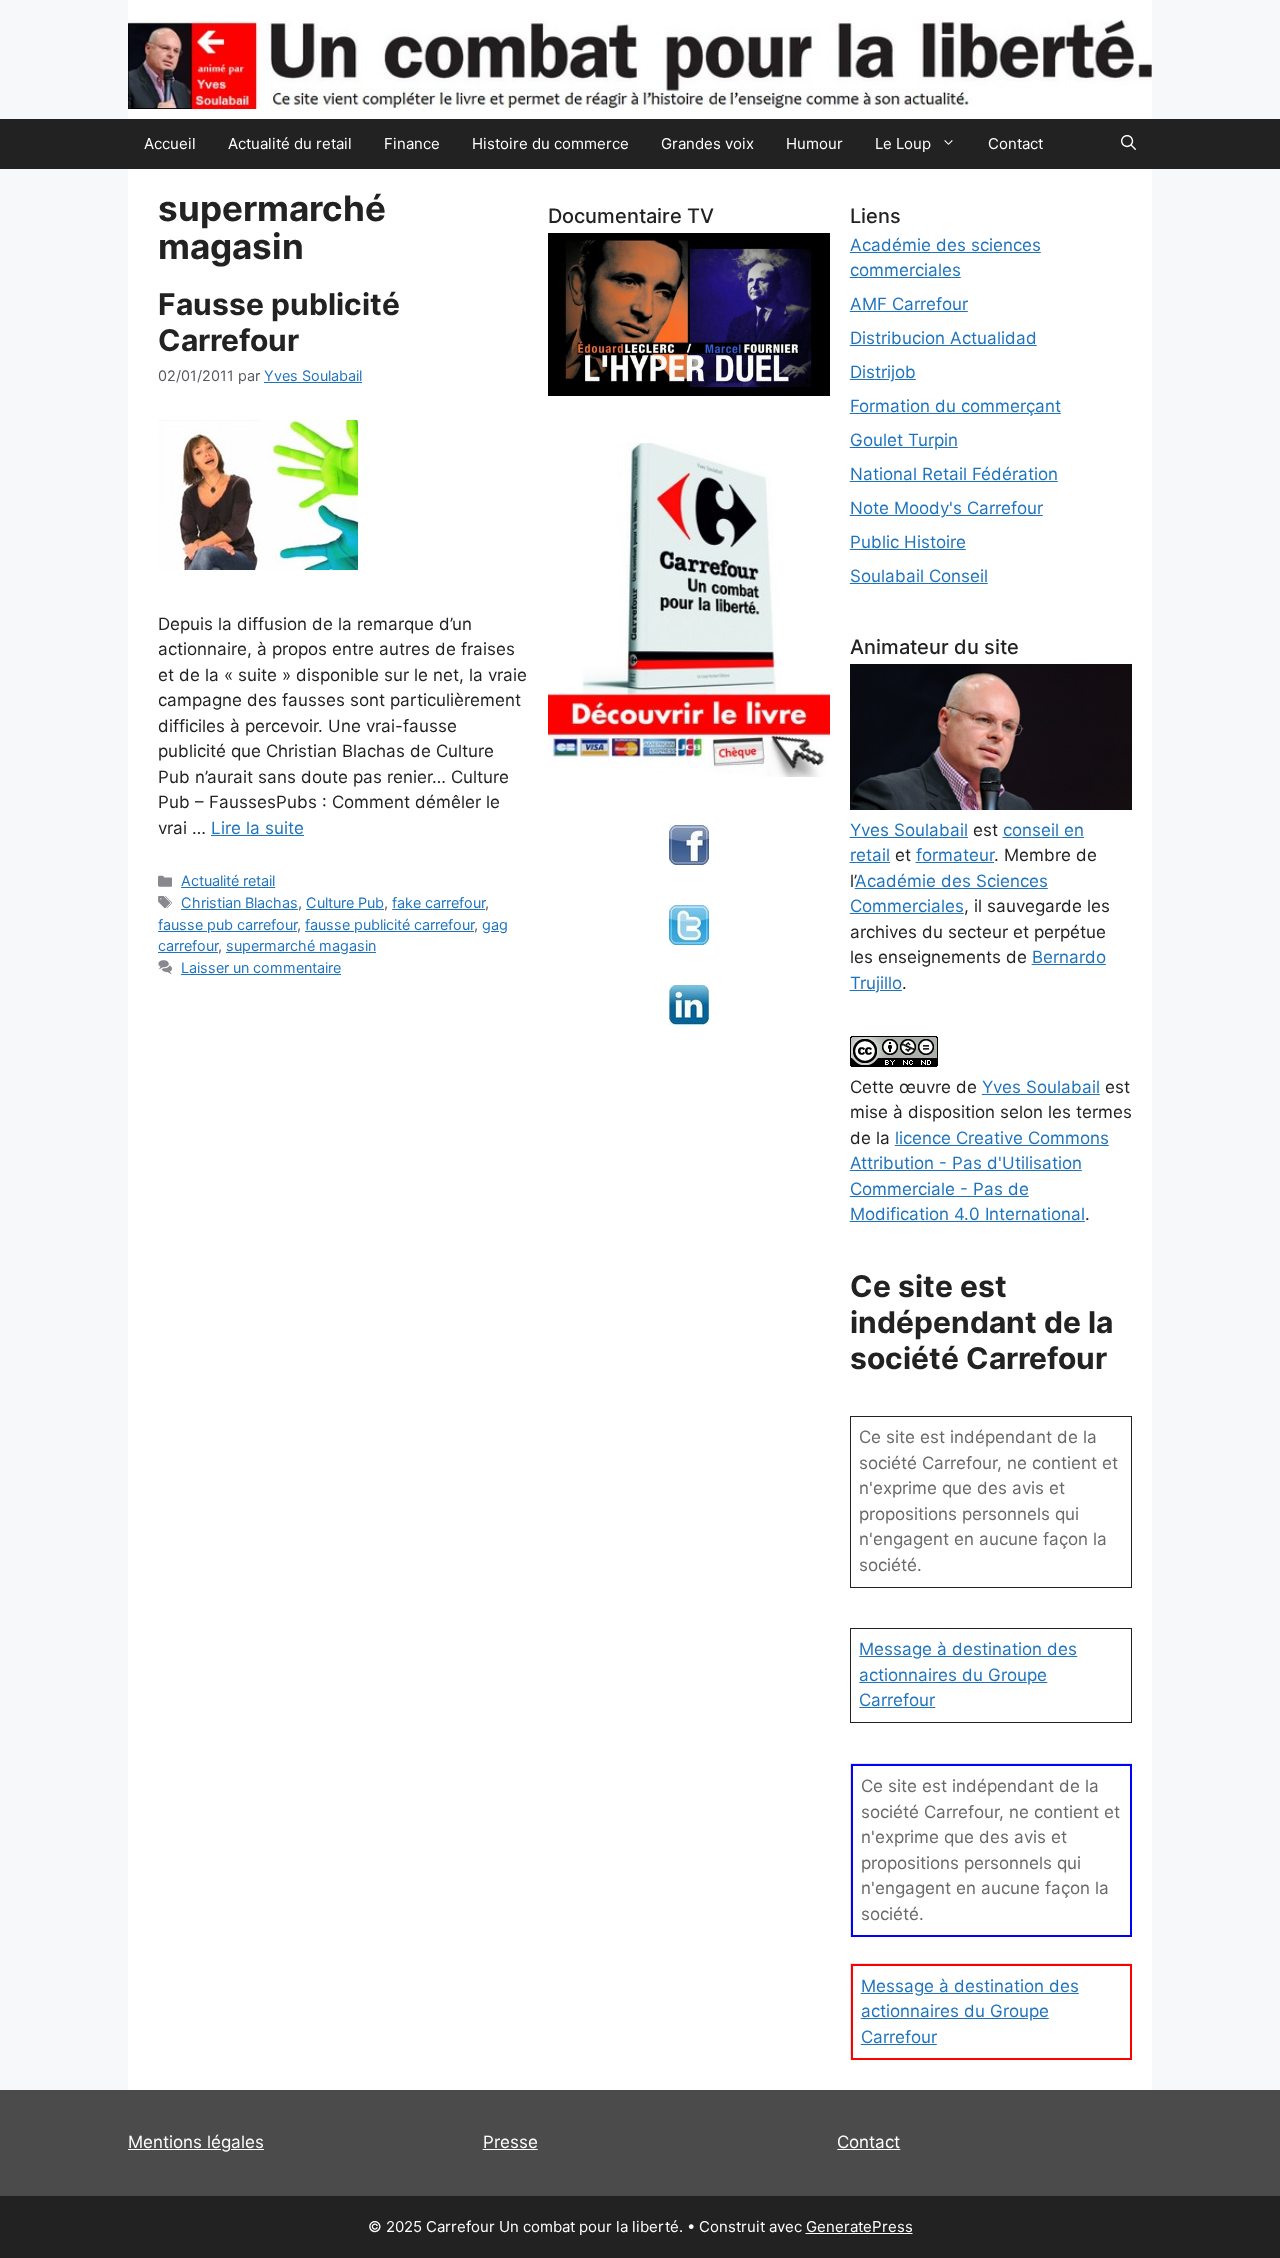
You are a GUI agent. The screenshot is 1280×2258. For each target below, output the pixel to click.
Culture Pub (345, 902)
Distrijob (883, 372)
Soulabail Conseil (919, 576)
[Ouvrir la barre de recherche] (1128, 144)
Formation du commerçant (955, 406)
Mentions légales (196, 2142)
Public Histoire (908, 542)
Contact (1015, 143)
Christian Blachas (239, 902)
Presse (510, 2142)
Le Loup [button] (903, 143)
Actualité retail (228, 880)
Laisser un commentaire (261, 967)
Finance (412, 143)
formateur (955, 855)
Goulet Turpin (904, 440)
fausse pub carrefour (227, 924)
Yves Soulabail (1041, 1087)
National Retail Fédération (954, 474)
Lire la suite (257, 828)
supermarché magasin (301, 945)
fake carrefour (438, 902)
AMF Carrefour (909, 304)
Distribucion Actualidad (943, 338)
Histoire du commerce (550, 143)
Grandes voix (707, 143)
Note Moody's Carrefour (946, 508)
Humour (814, 143)
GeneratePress (859, 2226)
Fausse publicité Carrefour (279, 322)
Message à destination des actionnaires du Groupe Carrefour (968, 1674)
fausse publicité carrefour (389, 924)
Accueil (170, 143)
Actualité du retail (290, 143)
